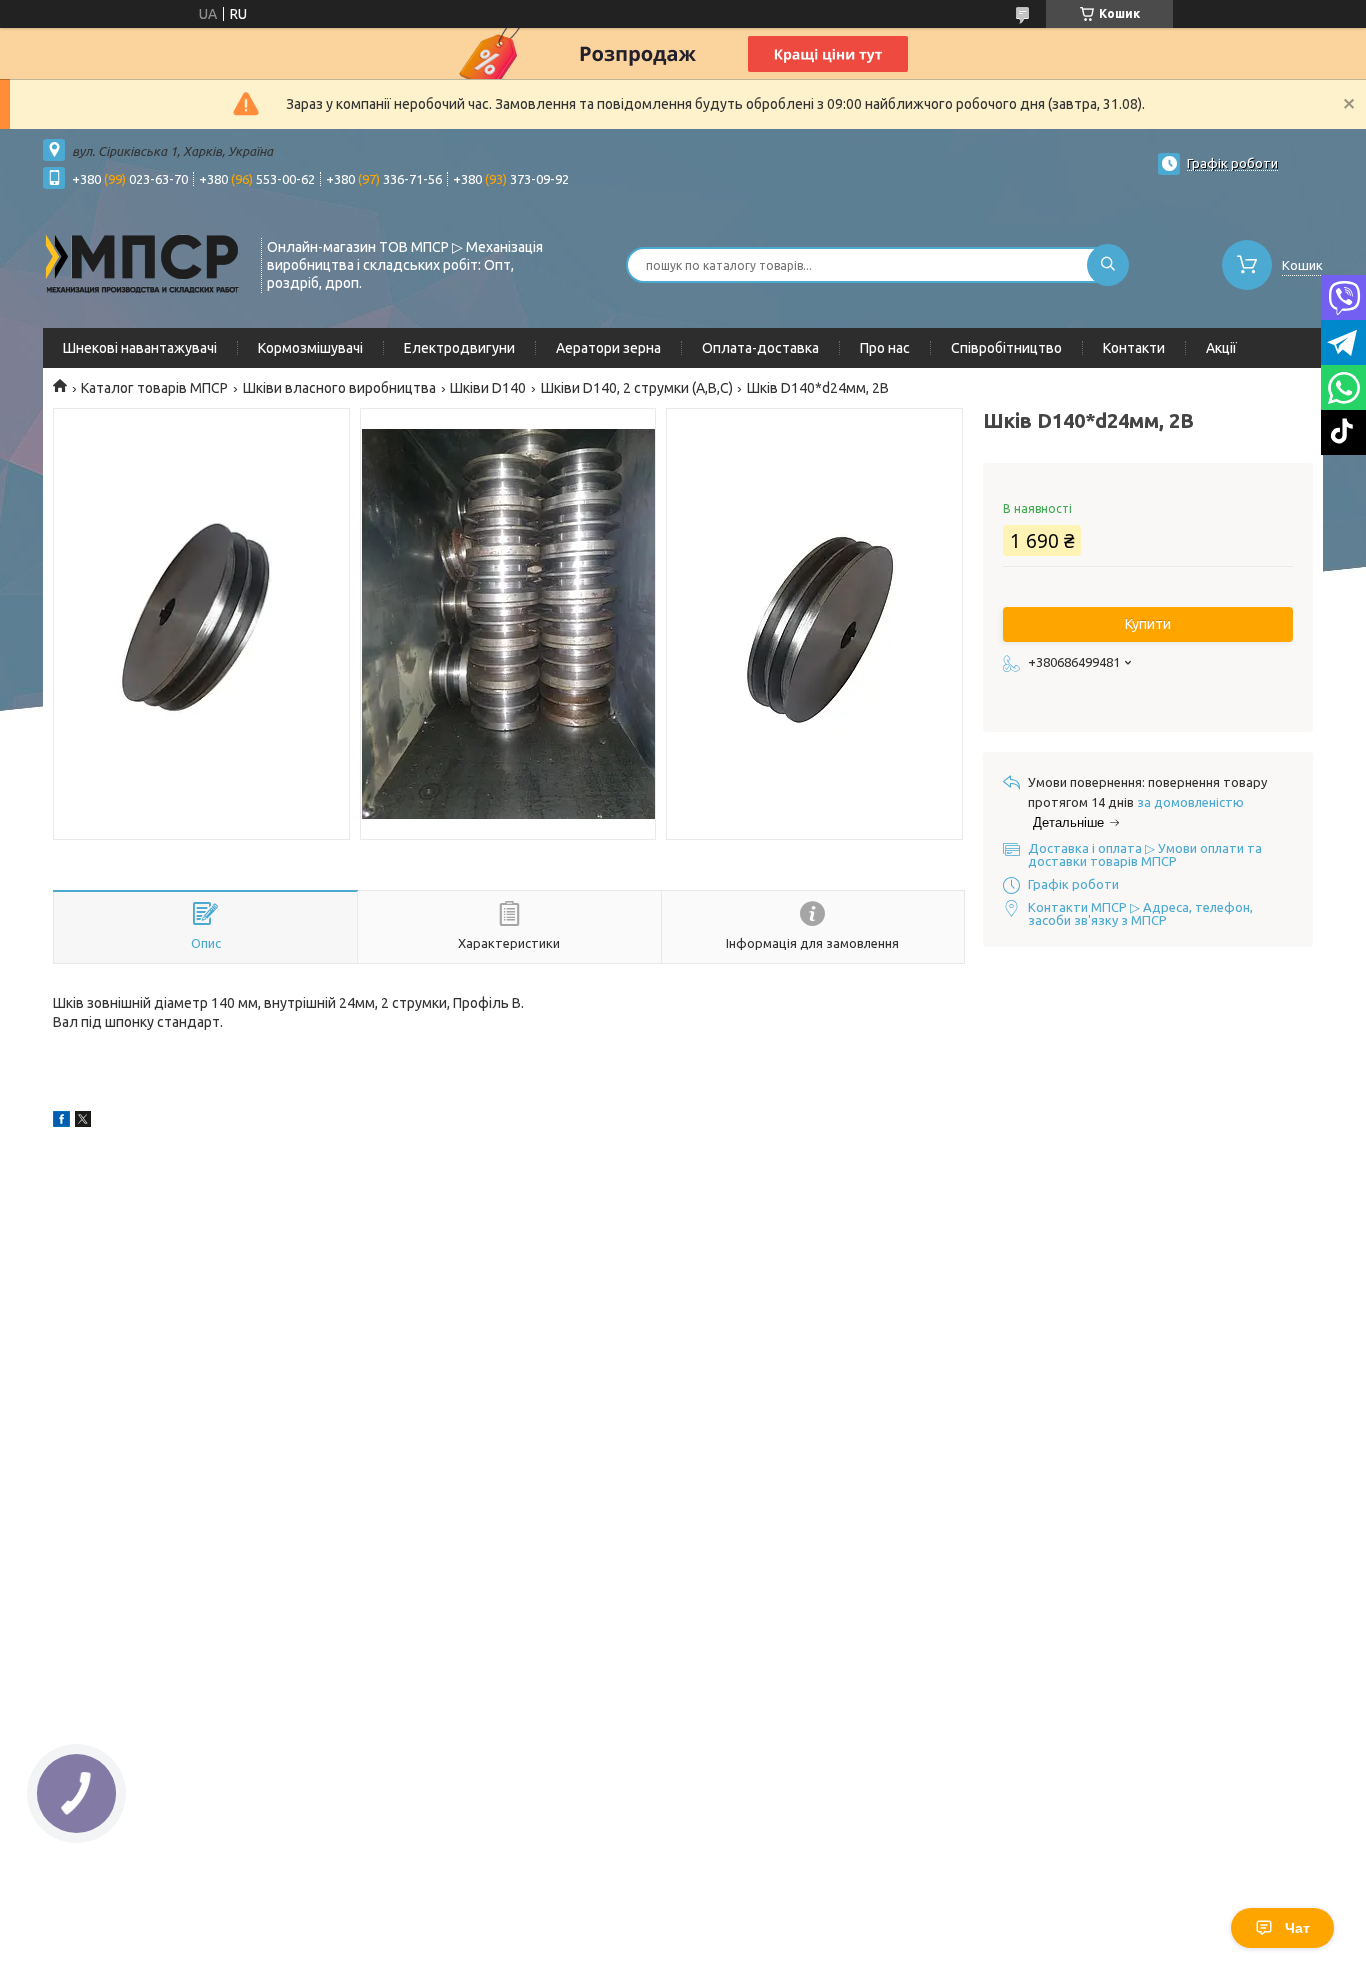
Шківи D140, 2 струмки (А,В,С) (637, 388)
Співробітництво (1006, 348)
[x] (83, 1122)
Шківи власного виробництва (339, 388)
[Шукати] (1108, 265)
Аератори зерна (608, 348)
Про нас (885, 348)
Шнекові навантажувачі (140, 348)
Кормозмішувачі (310, 348)
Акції (1221, 348)
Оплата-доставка (760, 348)
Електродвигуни (459, 348)
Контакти (1134, 348)
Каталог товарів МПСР (154, 388)
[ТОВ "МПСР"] (143, 263)
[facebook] (61, 1122)
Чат (1297, 1928)
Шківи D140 (488, 388)
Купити (1148, 624)
